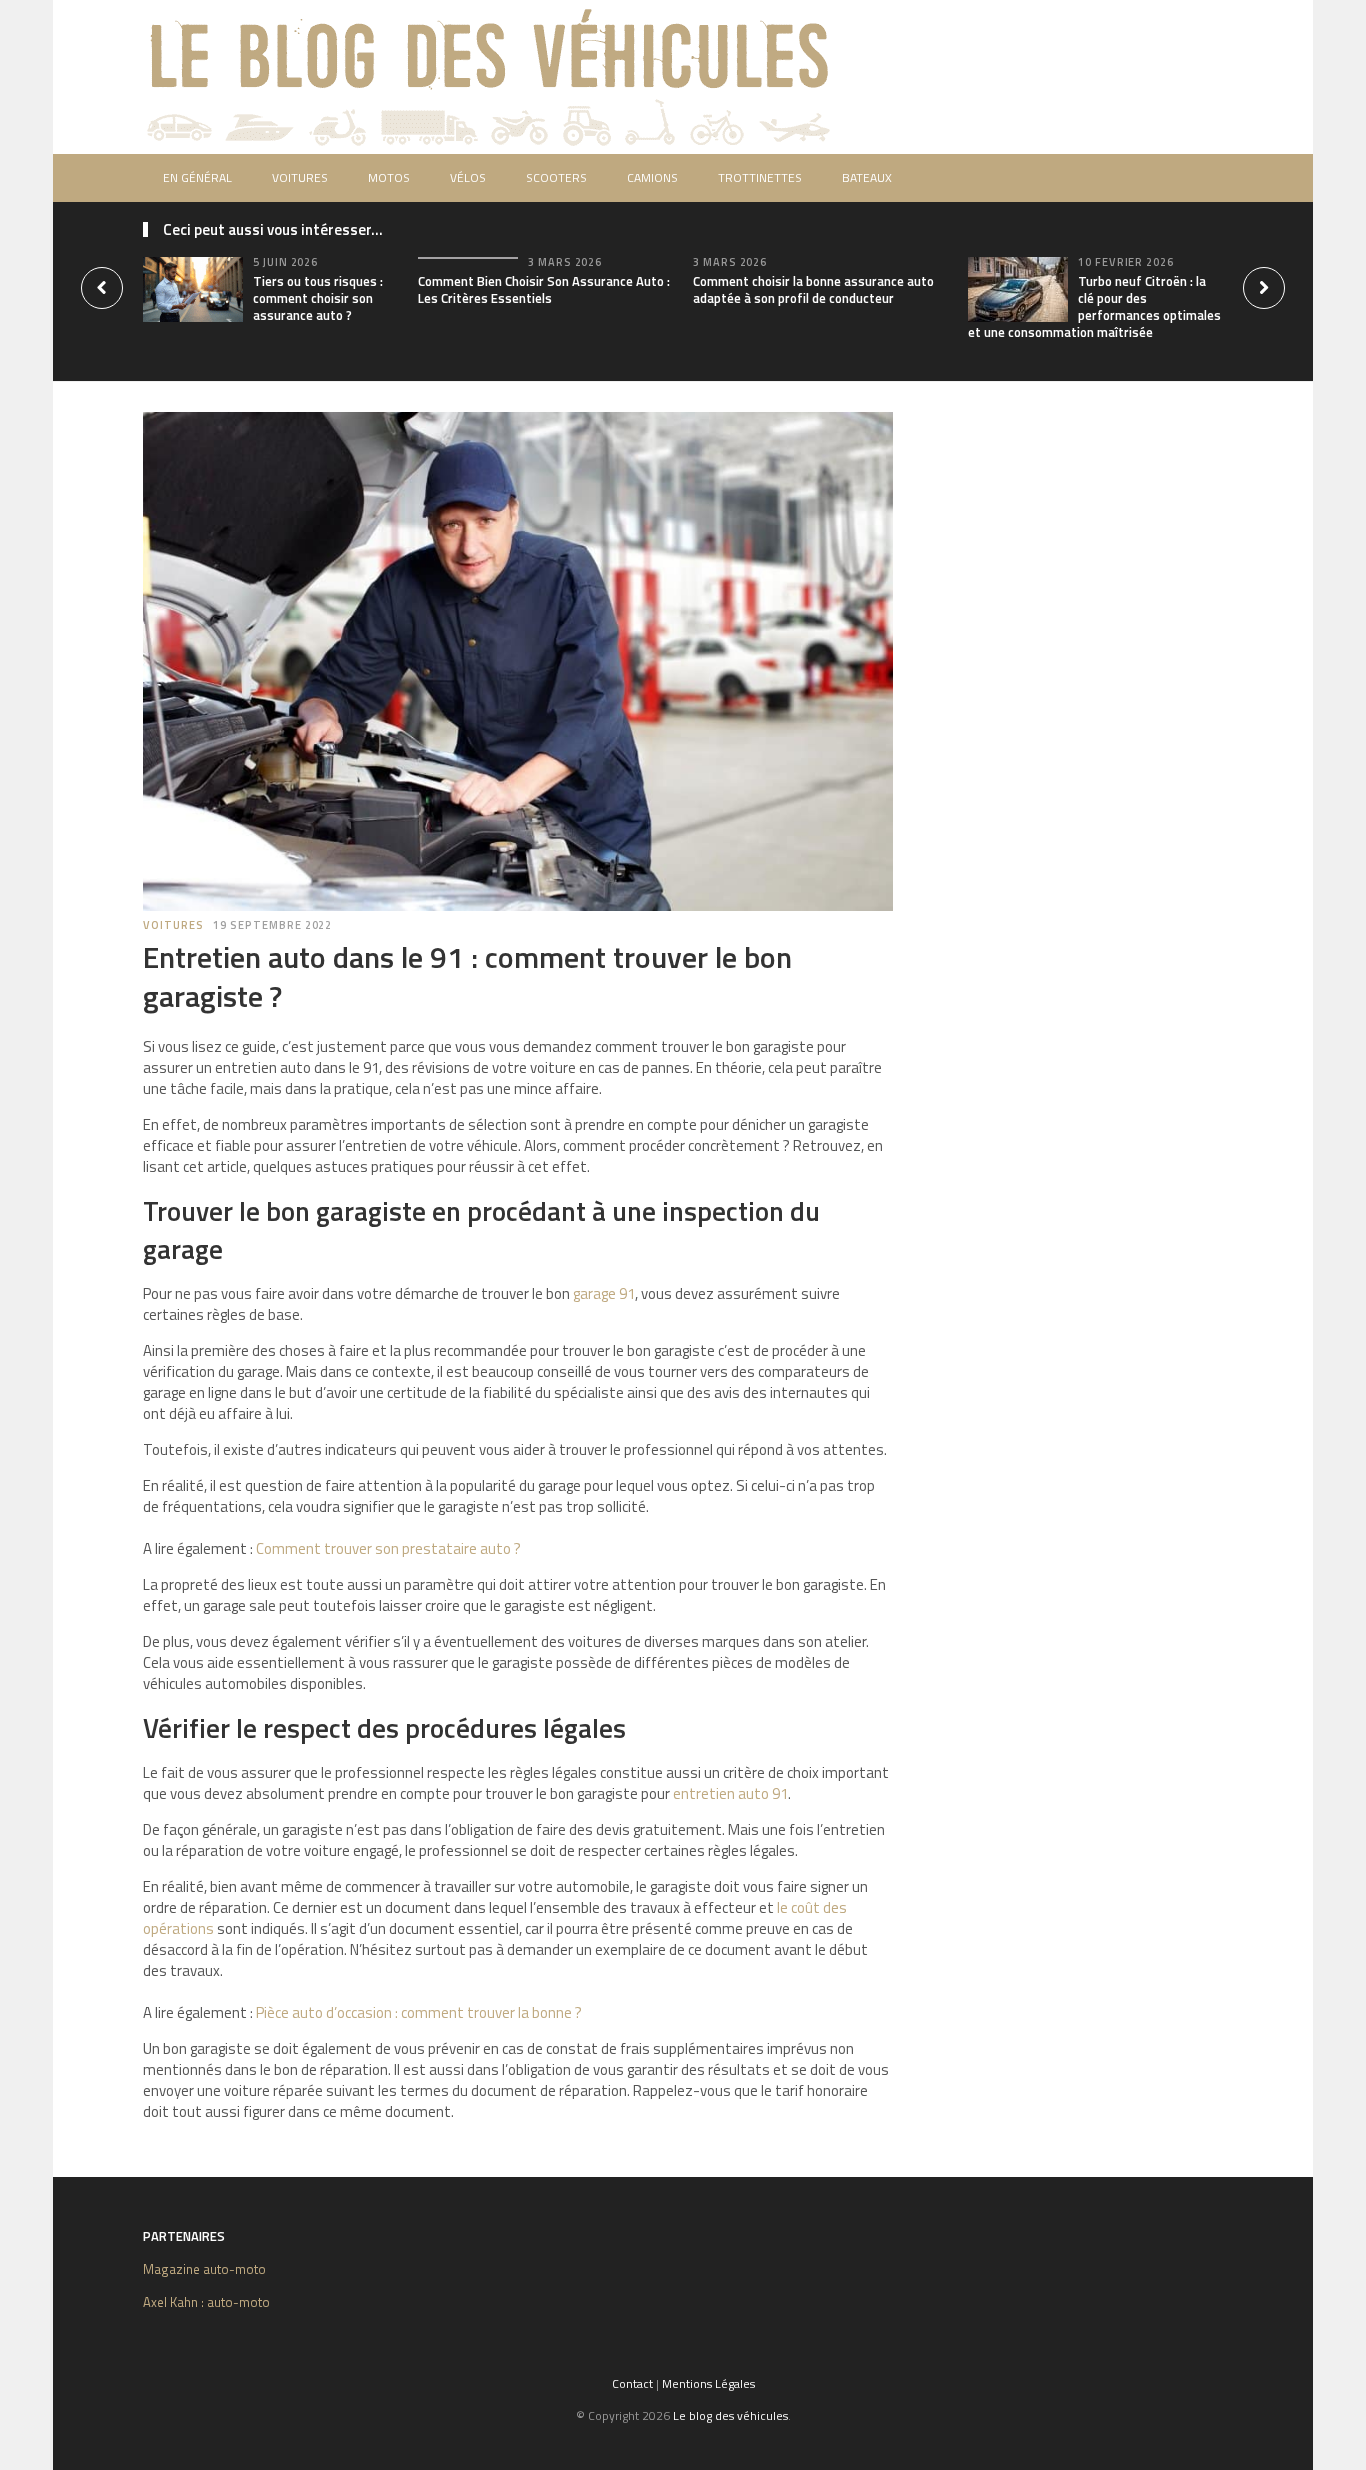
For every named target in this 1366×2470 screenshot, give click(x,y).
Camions (652, 177)
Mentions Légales (708, 2383)
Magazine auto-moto (204, 2269)
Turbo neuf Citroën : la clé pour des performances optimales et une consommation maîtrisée (1094, 306)
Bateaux (867, 177)
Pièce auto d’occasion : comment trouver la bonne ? (419, 2012)
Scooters (556, 177)
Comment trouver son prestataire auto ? (388, 1548)
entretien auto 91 (730, 1793)
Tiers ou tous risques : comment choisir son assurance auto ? (318, 298)
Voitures (300, 177)
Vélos (468, 177)
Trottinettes (760, 177)
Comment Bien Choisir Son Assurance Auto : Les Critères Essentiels (544, 289)
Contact (632, 2383)
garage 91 (604, 1293)
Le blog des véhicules (730, 2415)
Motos (389, 177)
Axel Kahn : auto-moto (206, 2302)
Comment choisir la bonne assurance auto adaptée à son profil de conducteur (813, 289)
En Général (197, 177)
